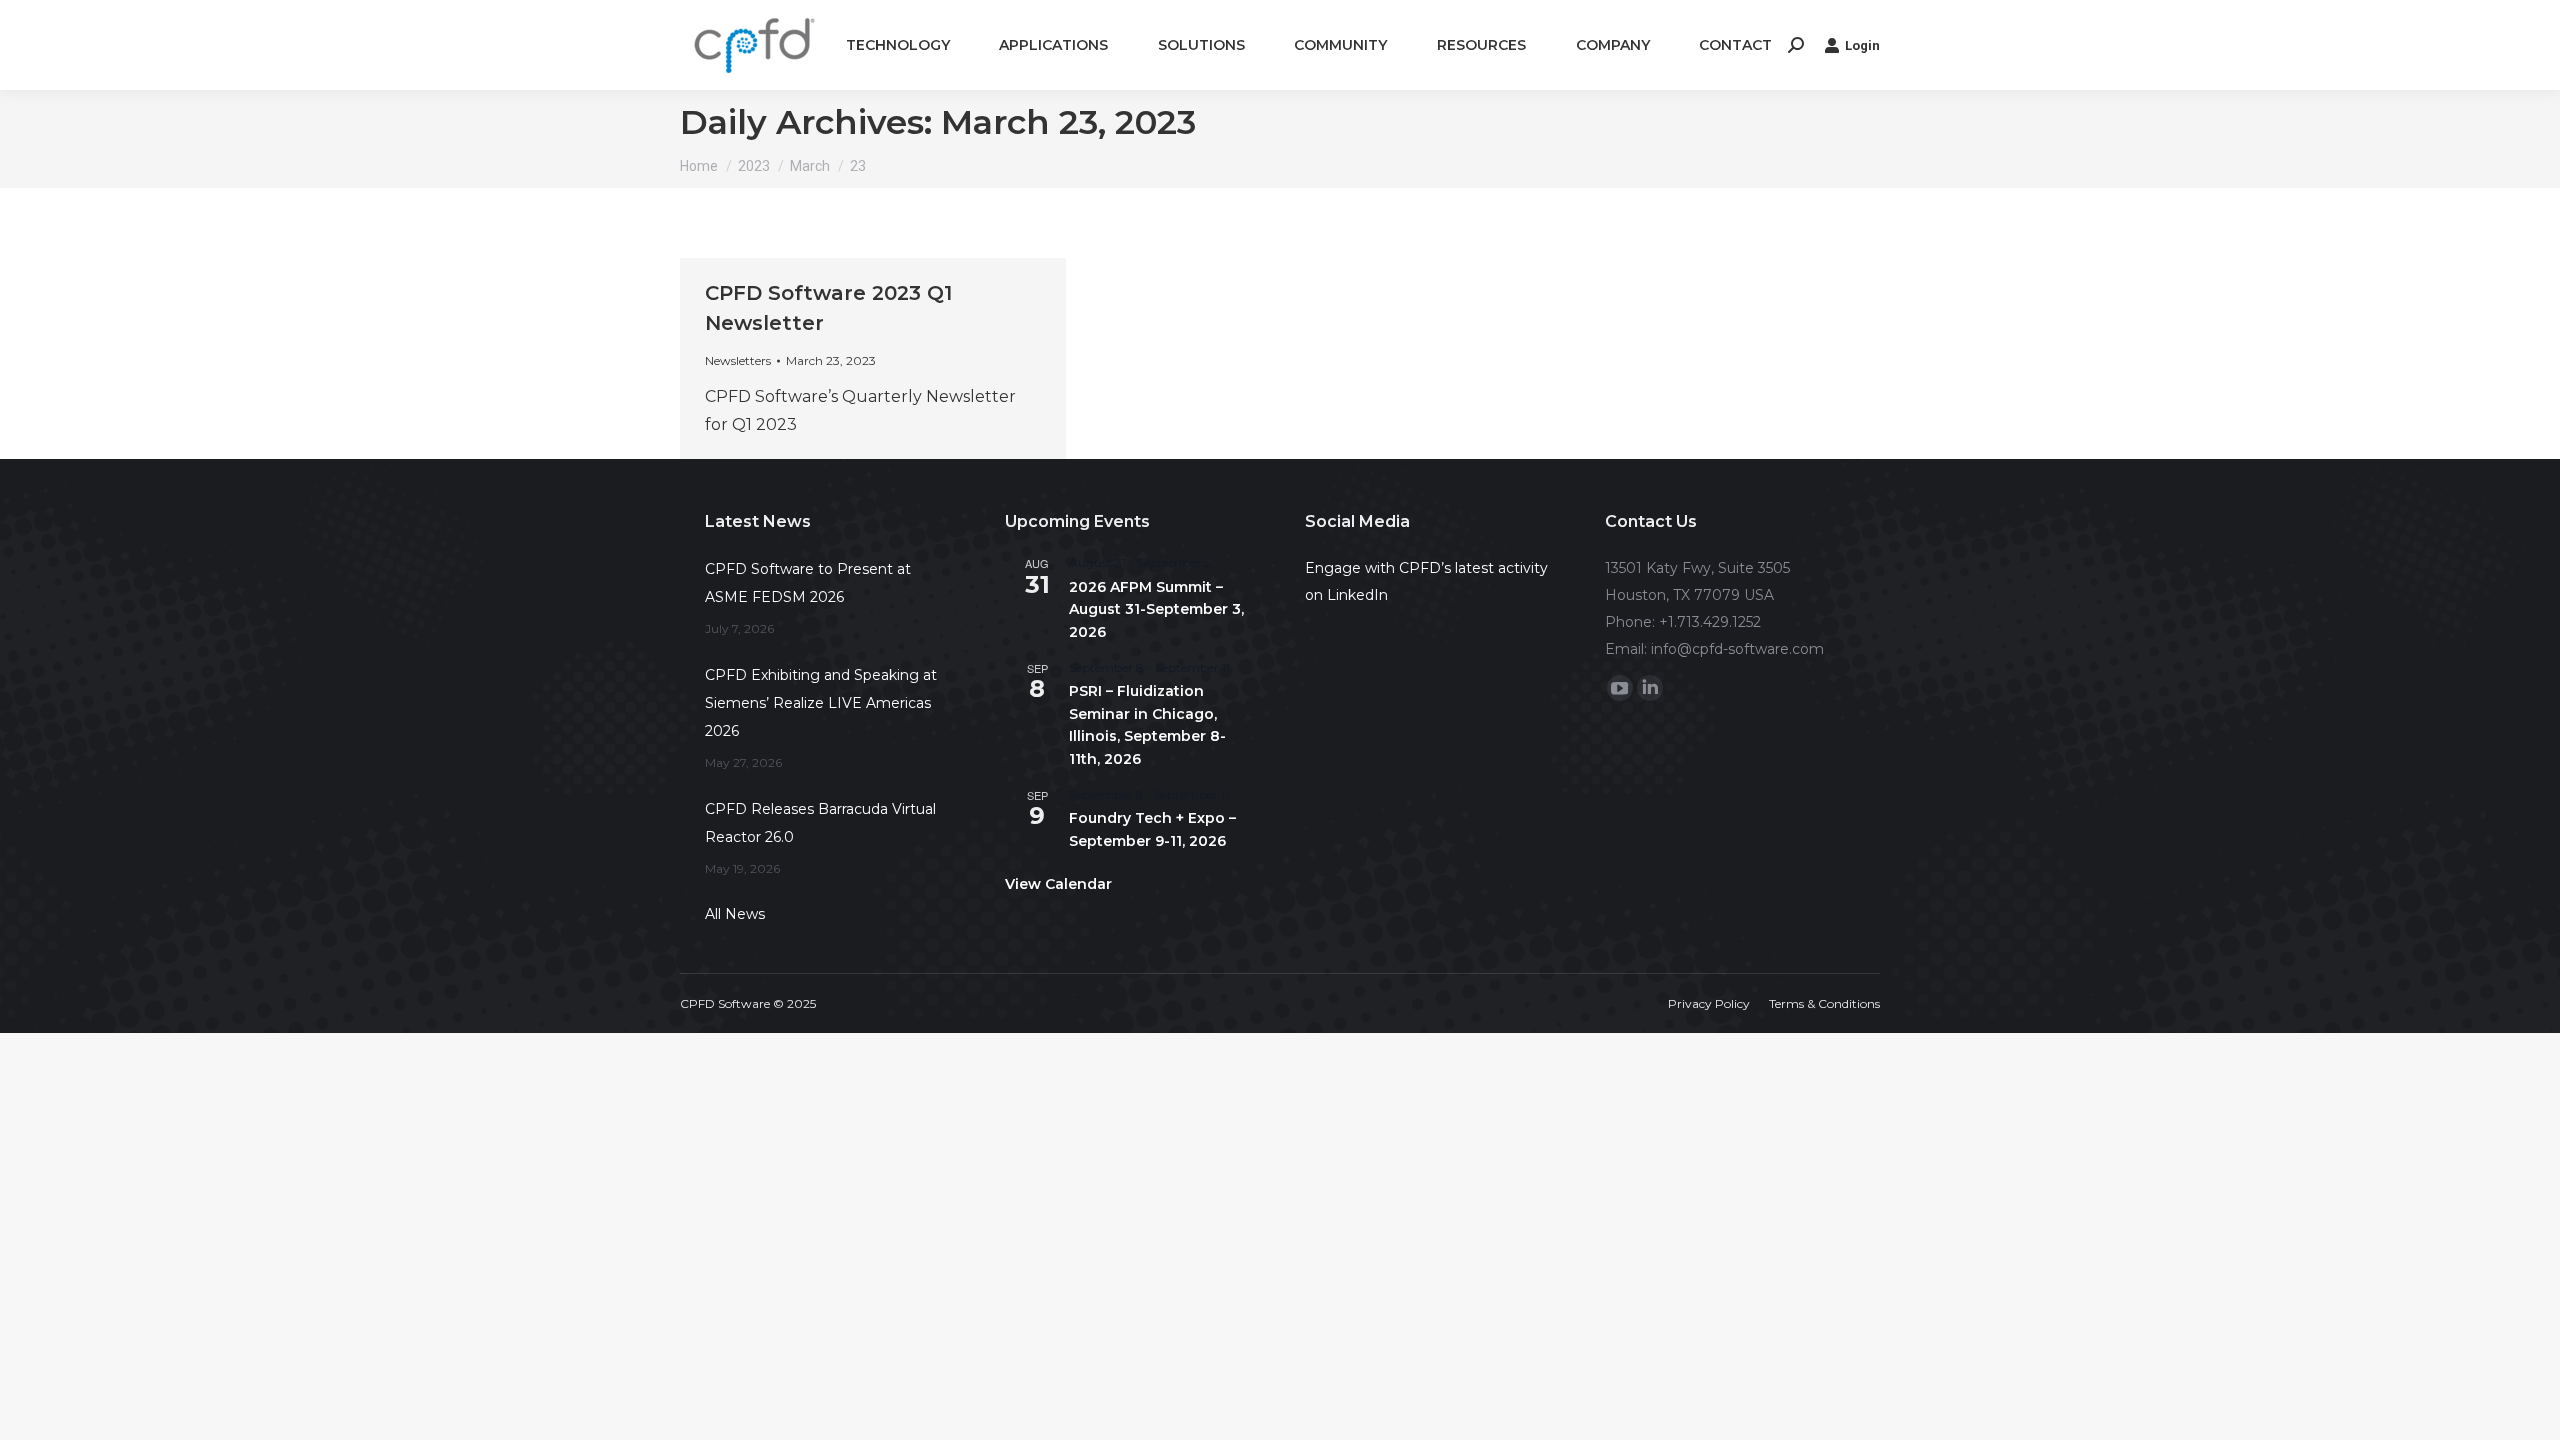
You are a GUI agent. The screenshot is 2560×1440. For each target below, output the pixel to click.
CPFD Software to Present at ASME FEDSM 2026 (808, 583)
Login (1862, 45)
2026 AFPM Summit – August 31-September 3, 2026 (1156, 609)
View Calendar (1058, 884)
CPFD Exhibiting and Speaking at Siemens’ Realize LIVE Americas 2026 (821, 703)
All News (735, 914)
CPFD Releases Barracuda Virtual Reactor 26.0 (820, 823)
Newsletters (738, 360)
